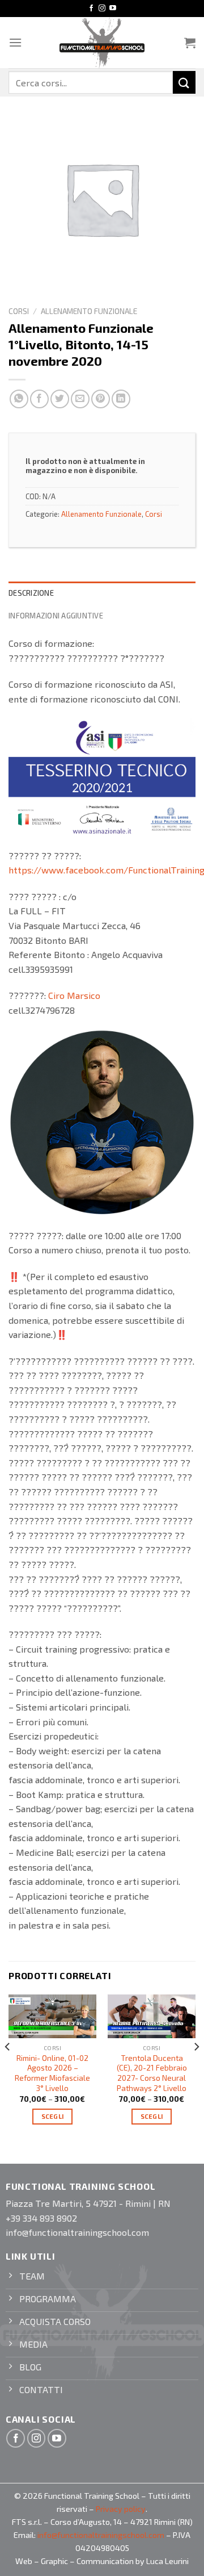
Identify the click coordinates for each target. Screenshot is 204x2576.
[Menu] (15, 42)
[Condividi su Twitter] (60, 399)
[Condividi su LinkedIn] (121, 399)
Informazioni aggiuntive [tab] (56, 616)
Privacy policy (121, 2509)
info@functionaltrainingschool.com (101, 2535)
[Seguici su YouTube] (113, 9)
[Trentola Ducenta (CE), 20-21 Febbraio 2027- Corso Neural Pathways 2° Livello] (152, 2017)
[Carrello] (190, 43)
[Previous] (8, 2069)
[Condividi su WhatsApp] (19, 399)
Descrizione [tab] (31, 593)
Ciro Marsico (74, 995)
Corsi (19, 311)
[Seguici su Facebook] (91, 9)
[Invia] (184, 82)
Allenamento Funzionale (89, 311)
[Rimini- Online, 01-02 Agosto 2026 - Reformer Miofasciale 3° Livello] (52, 2017)
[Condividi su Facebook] (39, 399)
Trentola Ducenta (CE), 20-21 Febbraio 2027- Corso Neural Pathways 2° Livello (152, 2073)
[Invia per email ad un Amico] (80, 399)
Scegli (53, 2116)
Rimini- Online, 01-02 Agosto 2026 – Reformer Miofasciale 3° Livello (52, 2073)
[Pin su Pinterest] (101, 399)
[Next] (196, 2069)
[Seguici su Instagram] (102, 9)
